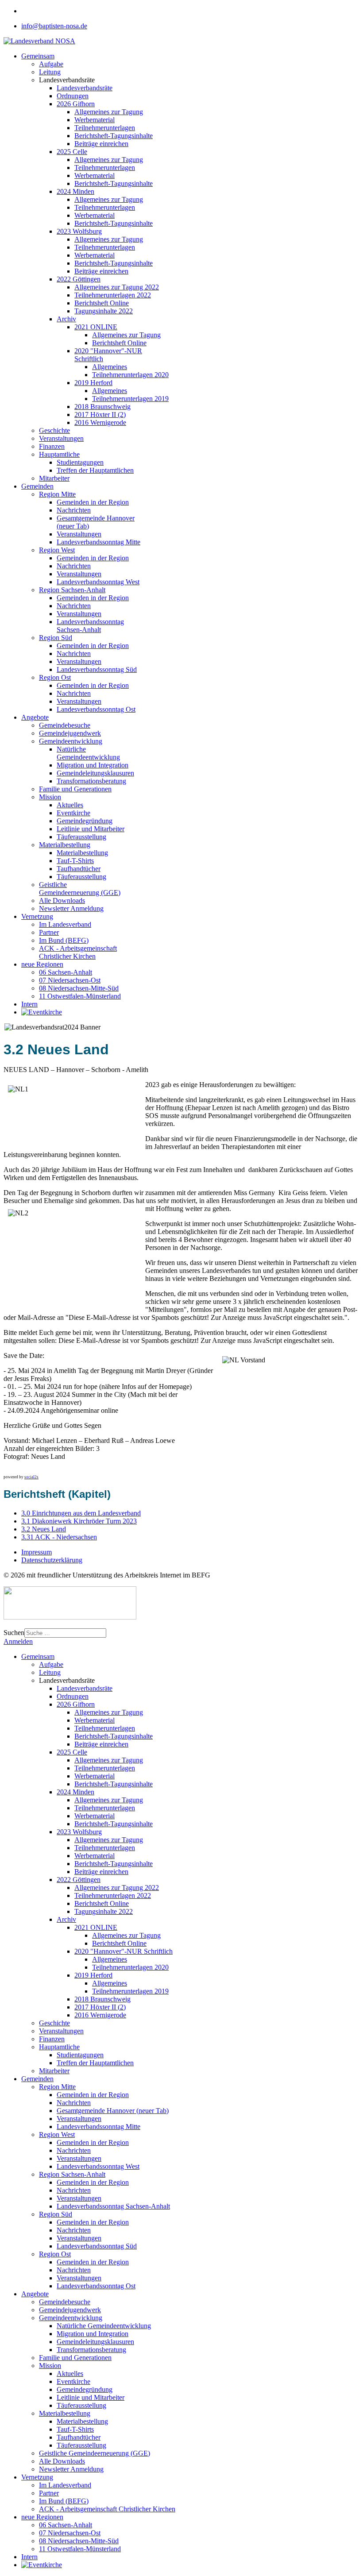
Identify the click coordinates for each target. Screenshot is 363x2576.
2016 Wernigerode (100, 422)
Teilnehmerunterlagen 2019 (130, 399)
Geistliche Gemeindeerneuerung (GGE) (80, 889)
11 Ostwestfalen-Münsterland (80, 996)
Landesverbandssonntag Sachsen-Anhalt (90, 626)
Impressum (37, 1552)
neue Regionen (42, 964)
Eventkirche (73, 813)
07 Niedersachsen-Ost (70, 980)
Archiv (66, 319)
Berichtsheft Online (102, 303)
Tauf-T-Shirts (75, 861)
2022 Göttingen (79, 279)
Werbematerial (95, 120)
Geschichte (54, 430)
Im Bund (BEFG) (64, 940)
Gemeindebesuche (65, 725)
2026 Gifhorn (76, 104)
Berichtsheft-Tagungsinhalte (114, 136)
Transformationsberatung (91, 781)
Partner (49, 932)
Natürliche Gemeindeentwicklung (88, 753)
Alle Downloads (62, 900)
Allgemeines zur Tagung (109, 112)
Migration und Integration (93, 765)
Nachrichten (74, 510)
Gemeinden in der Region (93, 502)
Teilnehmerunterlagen (105, 128)
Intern (29, 1004)
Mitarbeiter (54, 478)
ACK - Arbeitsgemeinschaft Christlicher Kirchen (78, 952)
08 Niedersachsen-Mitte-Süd (79, 988)
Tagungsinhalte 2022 (104, 311)
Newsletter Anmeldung (71, 908)
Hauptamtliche (59, 454)
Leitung (50, 72)
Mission (50, 797)
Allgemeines (110, 367)
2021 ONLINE (96, 327)
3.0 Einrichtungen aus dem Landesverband (81, 1513)
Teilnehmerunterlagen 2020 (130, 375)
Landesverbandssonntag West (98, 582)
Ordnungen (73, 96)
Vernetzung (37, 916)
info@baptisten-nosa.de (54, 26)
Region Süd (56, 638)
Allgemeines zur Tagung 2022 (117, 287)
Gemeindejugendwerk (70, 733)
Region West (57, 550)
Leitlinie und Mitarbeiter (91, 829)
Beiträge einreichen (101, 144)
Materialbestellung (65, 845)
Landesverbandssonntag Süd (97, 669)
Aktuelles (70, 805)
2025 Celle (72, 152)
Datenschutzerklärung (52, 1560)
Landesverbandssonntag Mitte (98, 542)
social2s (31, 1477)
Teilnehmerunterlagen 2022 (113, 295)
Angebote (35, 717)
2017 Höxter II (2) (100, 415)
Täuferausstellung (81, 837)
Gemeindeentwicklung (71, 741)
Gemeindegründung (85, 821)
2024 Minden (75, 191)
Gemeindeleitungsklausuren (95, 773)
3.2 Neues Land (44, 1529)
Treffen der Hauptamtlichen (95, 470)
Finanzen (52, 446)
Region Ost (55, 677)
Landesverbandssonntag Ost (96, 709)
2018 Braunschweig (102, 407)
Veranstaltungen (61, 438)
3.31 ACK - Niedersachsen (59, 1537)
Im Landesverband (65, 924)
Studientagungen (80, 462)
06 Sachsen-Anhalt (66, 972)
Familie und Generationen (75, 789)
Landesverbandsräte (85, 88)
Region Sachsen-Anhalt (72, 590)
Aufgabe (51, 64)
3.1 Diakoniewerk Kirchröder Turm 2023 (79, 1521)
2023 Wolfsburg (79, 231)
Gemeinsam (38, 56)
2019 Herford (93, 383)
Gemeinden (37, 486)
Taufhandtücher (79, 869)
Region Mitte (57, 494)
